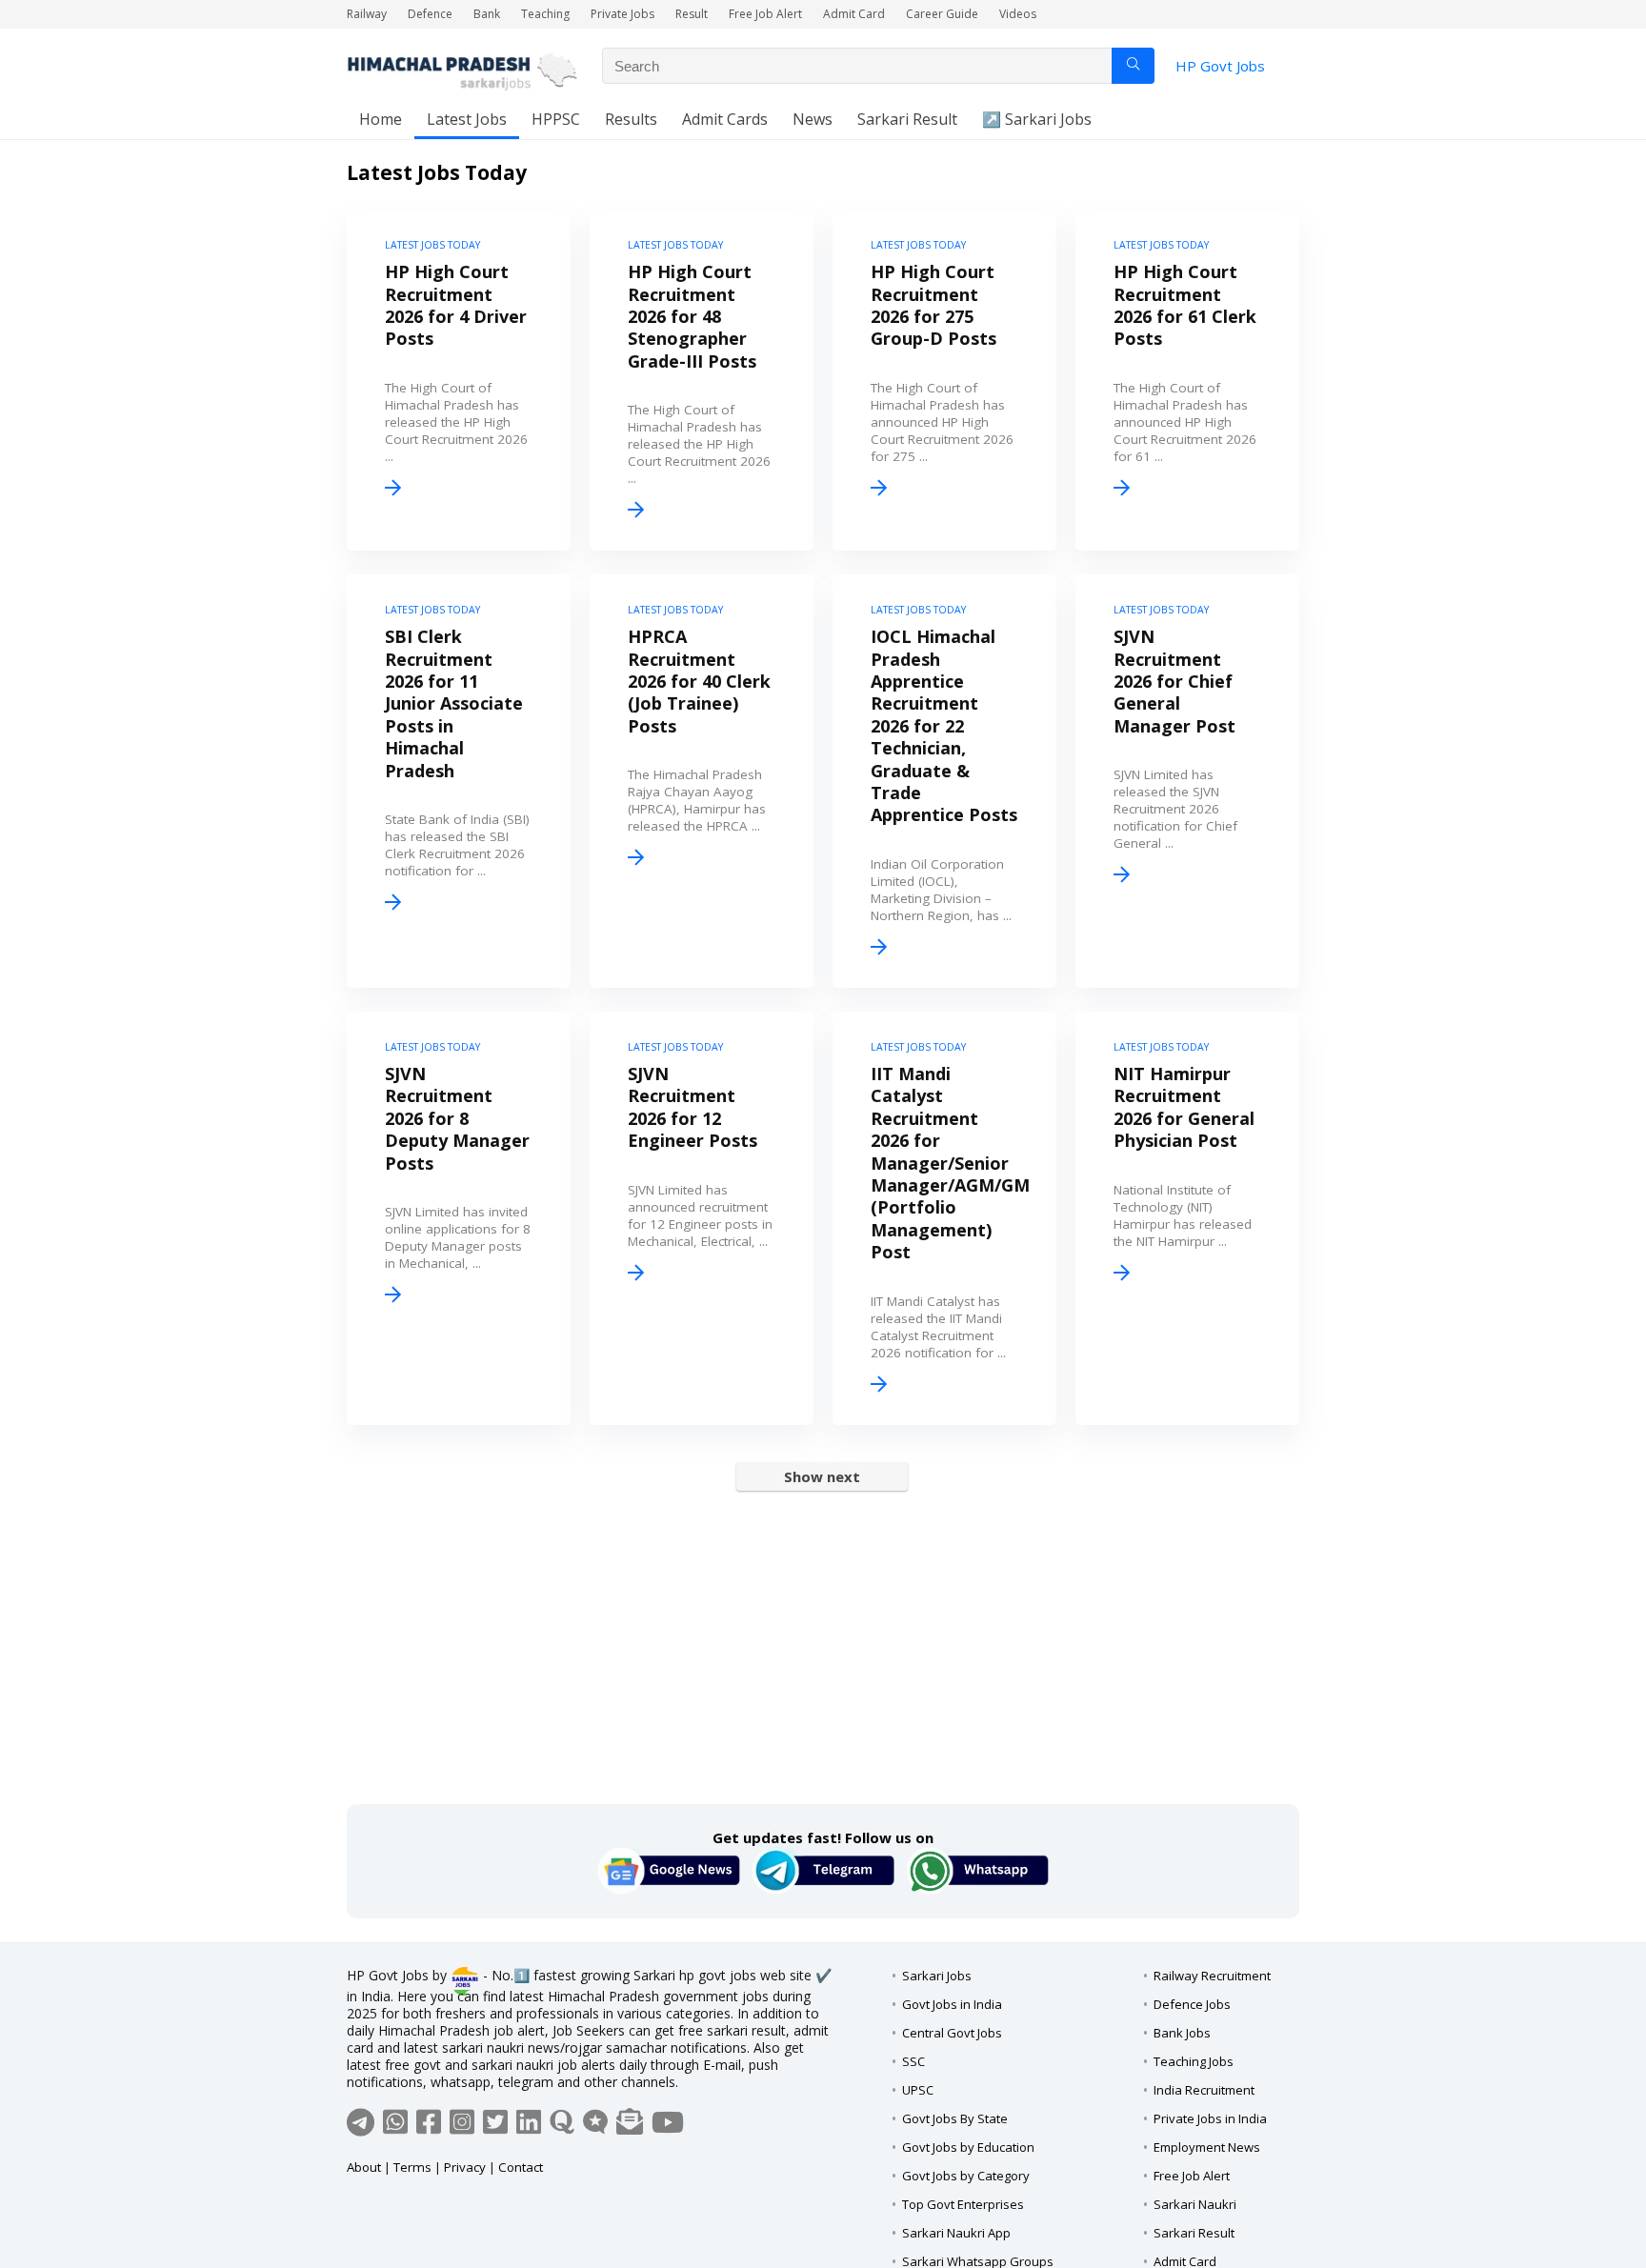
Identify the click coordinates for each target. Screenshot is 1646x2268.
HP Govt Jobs (1220, 66)
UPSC (918, 2090)
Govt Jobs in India (952, 2004)
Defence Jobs (1192, 2004)
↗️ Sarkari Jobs (1037, 119)
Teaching (545, 14)
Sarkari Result (907, 119)
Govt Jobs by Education (968, 2147)
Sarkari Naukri (1195, 2204)
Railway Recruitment (1212, 1976)
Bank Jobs (1182, 2033)
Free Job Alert (765, 14)
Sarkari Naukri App (956, 2233)
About (364, 2167)
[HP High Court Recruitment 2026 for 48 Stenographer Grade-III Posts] (702, 380)
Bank (487, 14)
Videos (1018, 14)
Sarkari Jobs (937, 1976)
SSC (913, 2061)
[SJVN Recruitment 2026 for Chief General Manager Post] (1187, 781)
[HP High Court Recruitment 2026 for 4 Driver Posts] (459, 380)
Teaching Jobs (1194, 2061)
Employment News (1207, 2147)
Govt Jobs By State (955, 2118)
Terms (412, 2167)
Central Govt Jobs (952, 2033)
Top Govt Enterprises (963, 2204)
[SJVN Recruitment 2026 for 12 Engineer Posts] (702, 1218)
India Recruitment (1204, 2090)
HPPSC (556, 119)
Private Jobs (622, 14)
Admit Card (854, 14)
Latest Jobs (467, 119)
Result (692, 14)
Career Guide (942, 14)
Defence (430, 14)
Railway (367, 14)
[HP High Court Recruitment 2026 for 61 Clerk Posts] (1187, 380)
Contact (521, 2167)
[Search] (1133, 66)
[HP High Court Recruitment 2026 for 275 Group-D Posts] (944, 380)
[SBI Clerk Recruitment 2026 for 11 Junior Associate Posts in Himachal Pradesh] (459, 781)
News (813, 119)
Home (381, 119)
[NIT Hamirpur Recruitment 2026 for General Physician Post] (1187, 1218)
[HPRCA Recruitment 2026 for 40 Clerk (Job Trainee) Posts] (702, 781)
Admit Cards (725, 119)
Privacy (465, 2167)
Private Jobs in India (1210, 2118)
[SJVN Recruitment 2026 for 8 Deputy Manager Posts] (459, 1218)
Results (631, 119)
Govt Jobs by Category (966, 2176)
